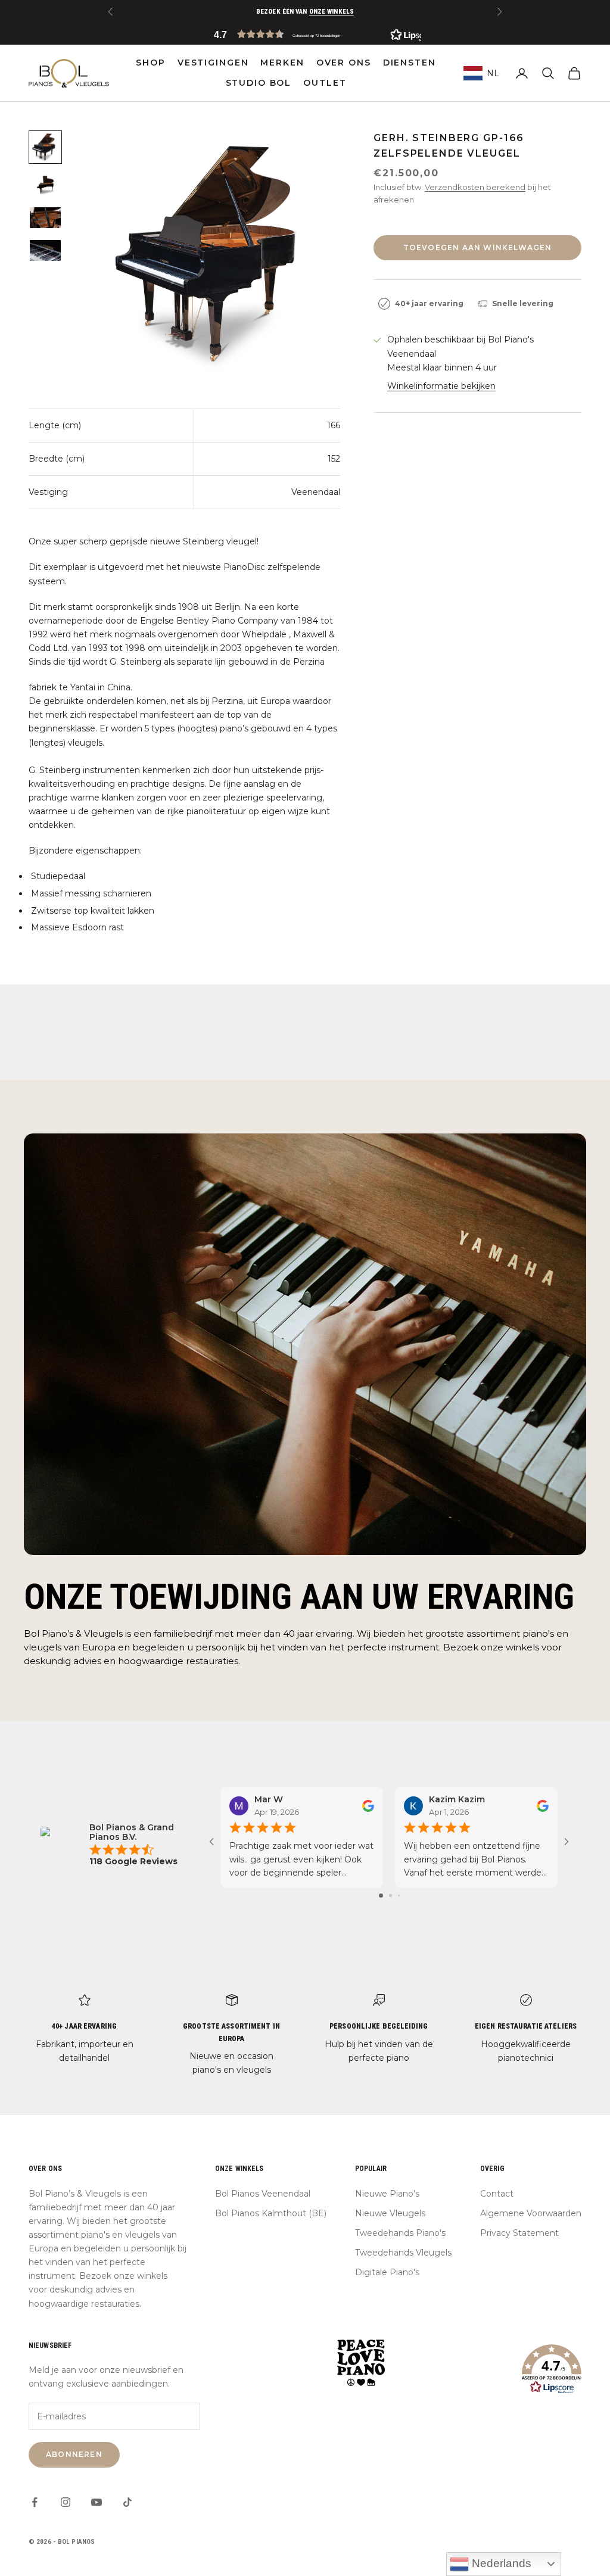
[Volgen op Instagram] (66, 2502)
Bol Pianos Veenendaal (263, 2194)
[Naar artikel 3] (45, 218)
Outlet (325, 83)
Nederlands (500, 2563)
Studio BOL (259, 83)
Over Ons (344, 63)
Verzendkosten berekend (475, 187)
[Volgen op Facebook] (35, 2502)
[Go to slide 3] (399, 1896)
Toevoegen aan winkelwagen (478, 247)
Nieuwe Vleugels (390, 2213)
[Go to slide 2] (390, 1896)
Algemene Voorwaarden (531, 2213)
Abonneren (74, 2454)
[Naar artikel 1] (45, 147)
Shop (150, 63)
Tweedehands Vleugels (403, 2253)
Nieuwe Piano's (387, 2194)
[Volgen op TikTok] (127, 2502)
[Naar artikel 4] (45, 250)
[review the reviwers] (368, 1806)
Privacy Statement (519, 2233)
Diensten (410, 63)
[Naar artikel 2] (45, 185)
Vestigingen (213, 63)
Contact (497, 2194)
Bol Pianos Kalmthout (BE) (271, 2213)
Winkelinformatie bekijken (441, 386)
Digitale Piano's (387, 2272)
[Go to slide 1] (381, 1896)
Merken (282, 63)
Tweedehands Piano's (400, 2233)
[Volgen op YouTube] (97, 2502)
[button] (305, 34)
